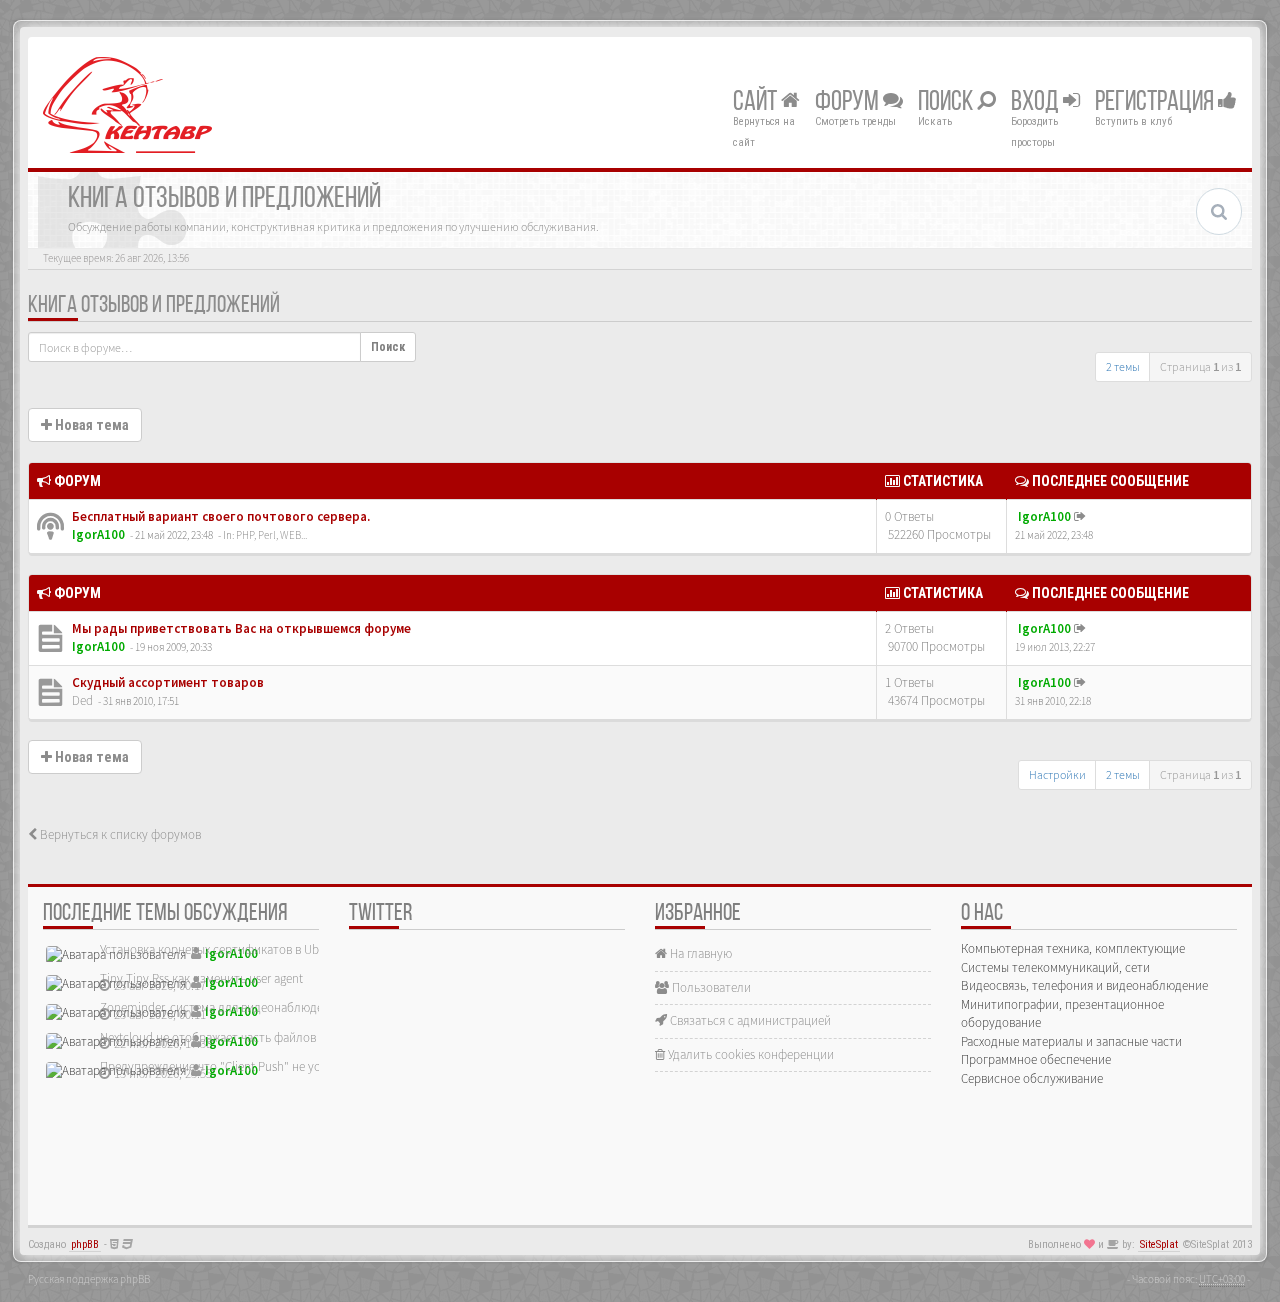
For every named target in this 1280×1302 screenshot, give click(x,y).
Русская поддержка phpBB (89, 1279)
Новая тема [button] (90, 425)
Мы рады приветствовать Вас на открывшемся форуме (240, 628)
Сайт (757, 103)
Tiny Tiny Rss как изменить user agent (201, 978)
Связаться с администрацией (749, 1020)
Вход (1037, 103)
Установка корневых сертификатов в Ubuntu (222, 949)
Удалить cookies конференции (749, 1054)
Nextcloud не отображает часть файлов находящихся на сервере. (278, 1037)
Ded (82, 700)
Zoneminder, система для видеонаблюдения (221, 1007)
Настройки (1057, 774)
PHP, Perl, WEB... (271, 535)
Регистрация (1156, 103)
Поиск (947, 103)
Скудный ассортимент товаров (166, 682)
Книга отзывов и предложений (154, 306)
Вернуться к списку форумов (119, 834)
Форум (849, 103)
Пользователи (710, 987)
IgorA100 (98, 534)
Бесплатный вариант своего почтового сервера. (219, 516)
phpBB (85, 1244)
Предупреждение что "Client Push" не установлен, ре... (250, 1066)
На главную (699, 953)
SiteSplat (1159, 1244)
